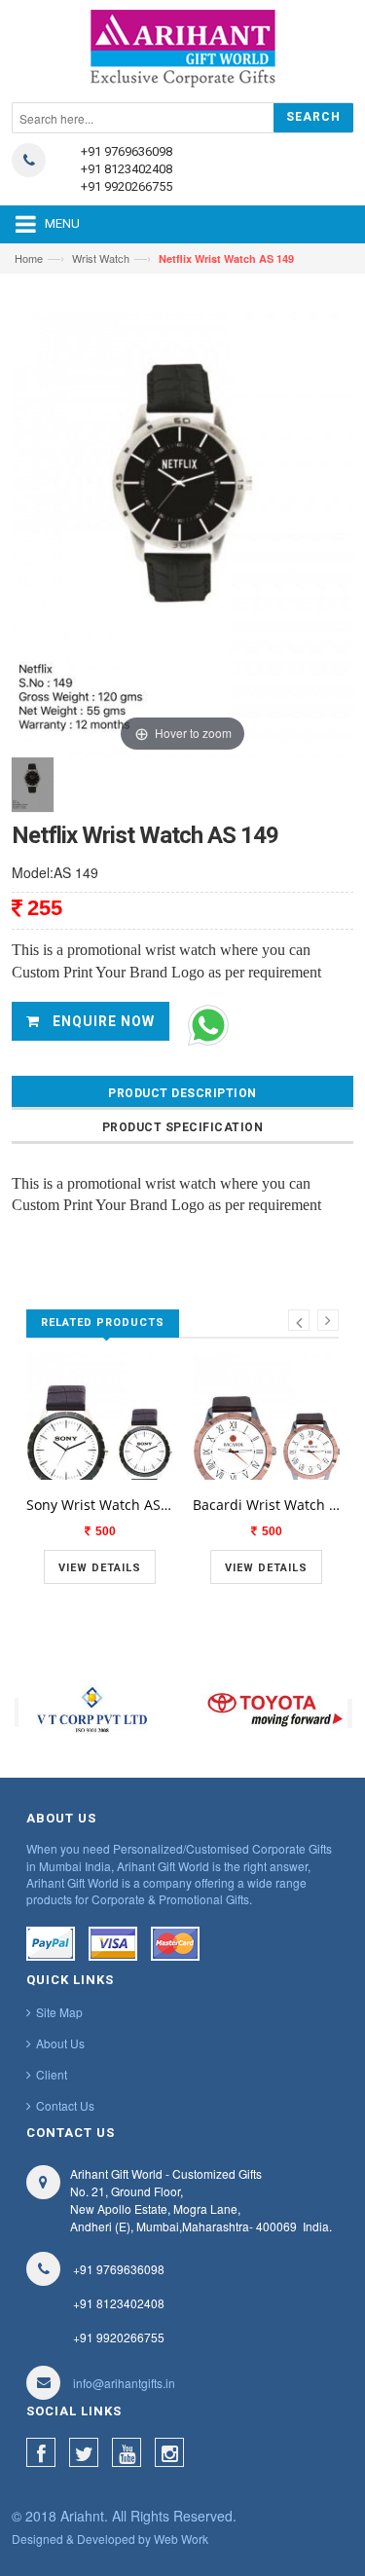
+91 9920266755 (127, 186)
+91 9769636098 (127, 151)
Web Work (181, 2539)
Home (29, 258)
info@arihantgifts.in (124, 2383)
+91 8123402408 (127, 169)
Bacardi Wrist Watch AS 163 (266, 1505)
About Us (60, 2043)
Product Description (182, 1093)
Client (52, 2074)
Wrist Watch (101, 258)
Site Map (59, 2012)
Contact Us (65, 2105)
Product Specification (183, 1127)
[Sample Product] (100, 1478)
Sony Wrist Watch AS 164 (100, 1505)
